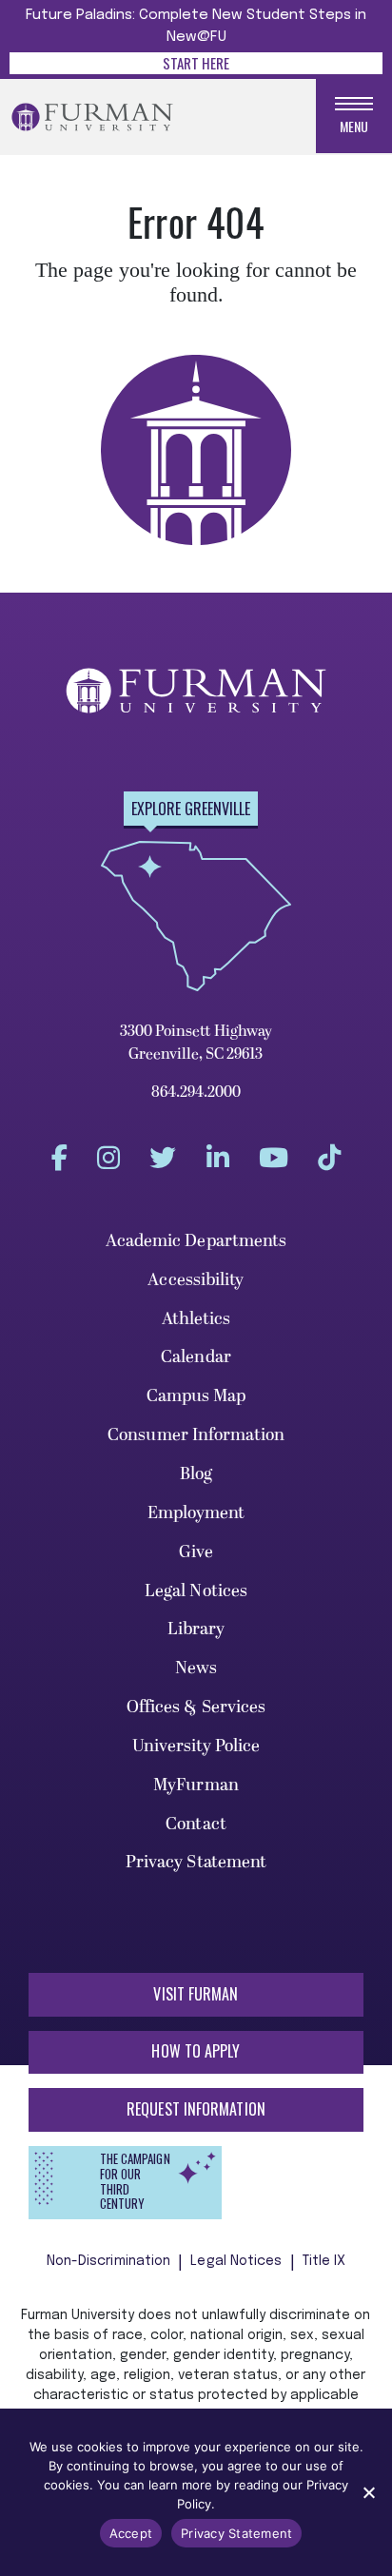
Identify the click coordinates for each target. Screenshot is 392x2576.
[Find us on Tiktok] (329, 1158)
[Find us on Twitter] (163, 1158)
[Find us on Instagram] (108, 1158)
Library (196, 1629)
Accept (131, 2533)
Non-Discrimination (109, 2261)
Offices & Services (196, 1707)
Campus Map (196, 1396)
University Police (196, 1746)
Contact (196, 1824)
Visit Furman (196, 1994)
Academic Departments (196, 1241)
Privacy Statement (196, 1862)
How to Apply (196, 2051)
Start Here (196, 63)
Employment (196, 1513)
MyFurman (196, 1785)
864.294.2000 (196, 1092)
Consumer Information (196, 1435)
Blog (196, 1474)
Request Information (196, 2109)
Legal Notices (196, 1591)
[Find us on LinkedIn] (218, 1158)
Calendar (196, 1357)
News (196, 1668)
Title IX (324, 2261)
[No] (368, 2492)
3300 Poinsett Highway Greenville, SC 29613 (196, 1043)
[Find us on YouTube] (274, 1158)
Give (196, 1552)
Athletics (196, 1319)
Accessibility (196, 1280)
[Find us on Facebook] (59, 1158)
